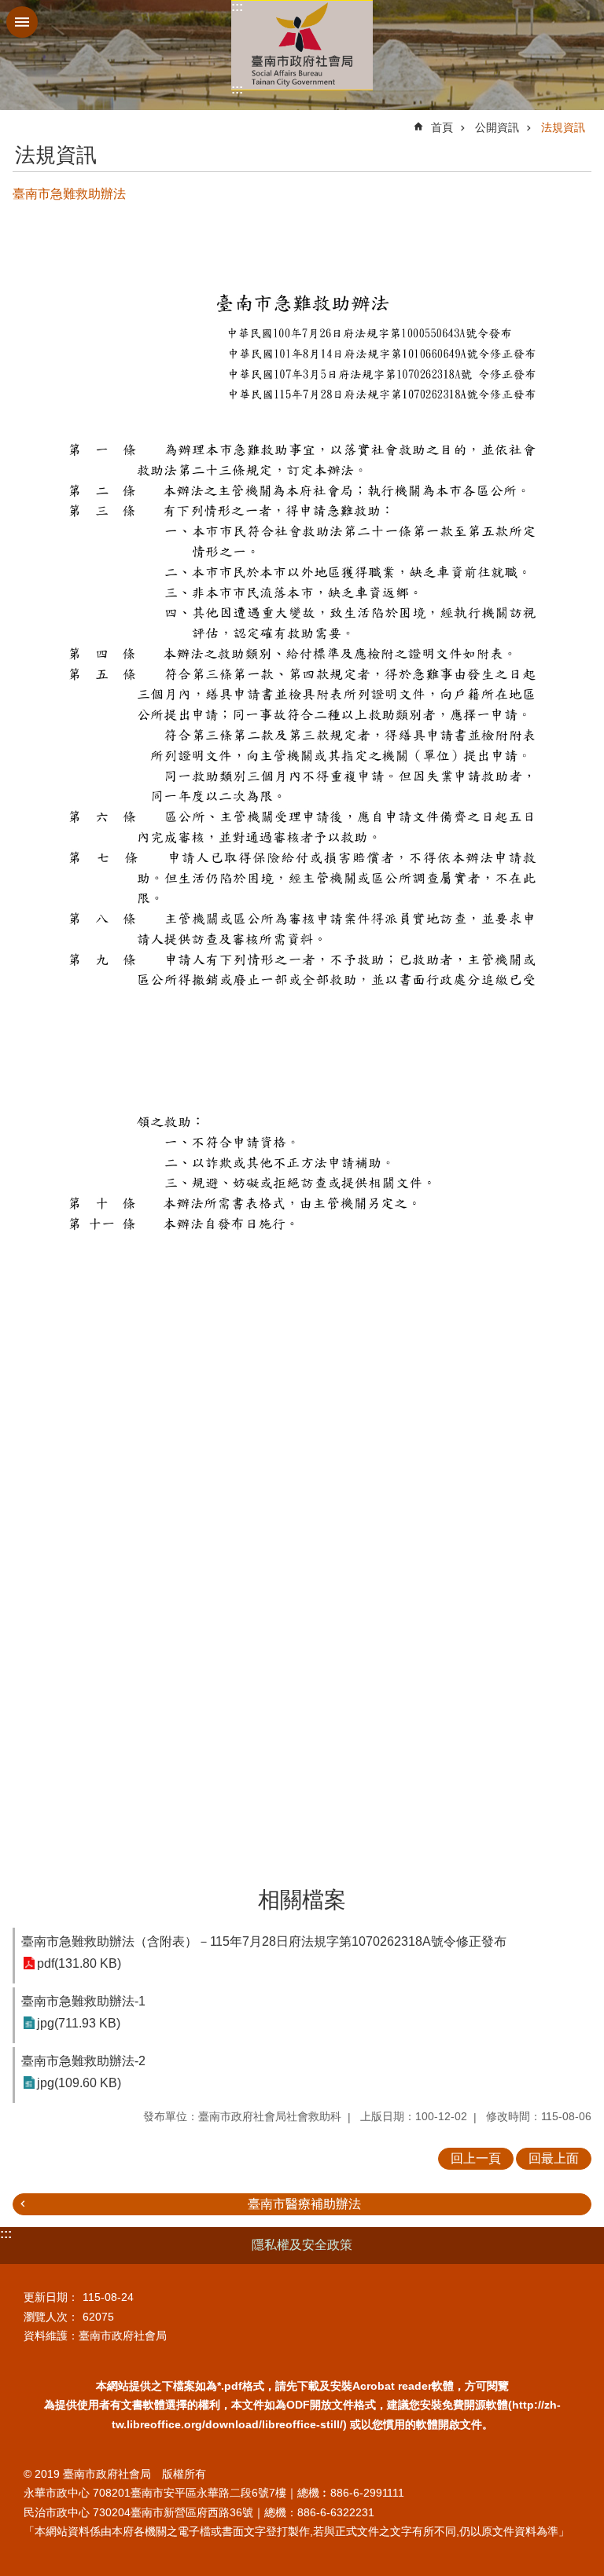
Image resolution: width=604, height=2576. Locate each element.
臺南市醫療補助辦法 (304, 2204)
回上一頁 (476, 2158)
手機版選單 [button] (22, 22)
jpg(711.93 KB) (79, 2023)
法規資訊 (563, 127)
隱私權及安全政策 (302, 2245)
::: (237, 7)
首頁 (442, 127)
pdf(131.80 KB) (79, 1963)
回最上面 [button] (554, 2158)
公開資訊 (497, 127)
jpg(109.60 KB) (79, 2083)
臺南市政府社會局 (302, 45)
